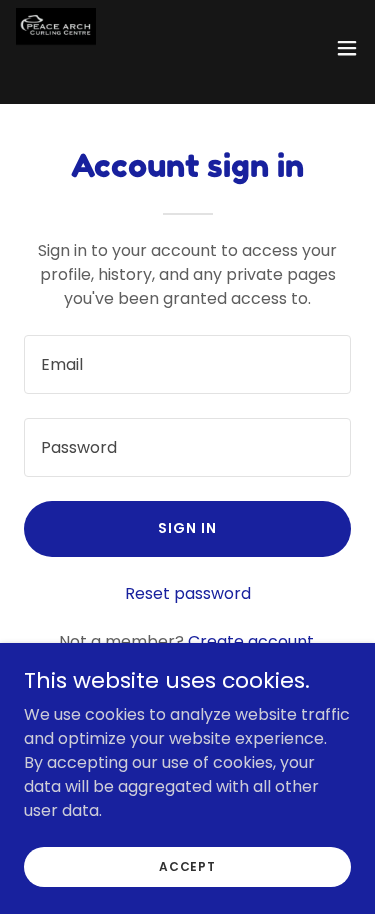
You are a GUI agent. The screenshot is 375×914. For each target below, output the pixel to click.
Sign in (187, 528)
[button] (347, 48)
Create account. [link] (252, 641)
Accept (187, 865)
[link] (56, 48)
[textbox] (187, 364)
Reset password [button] (188, 593)
